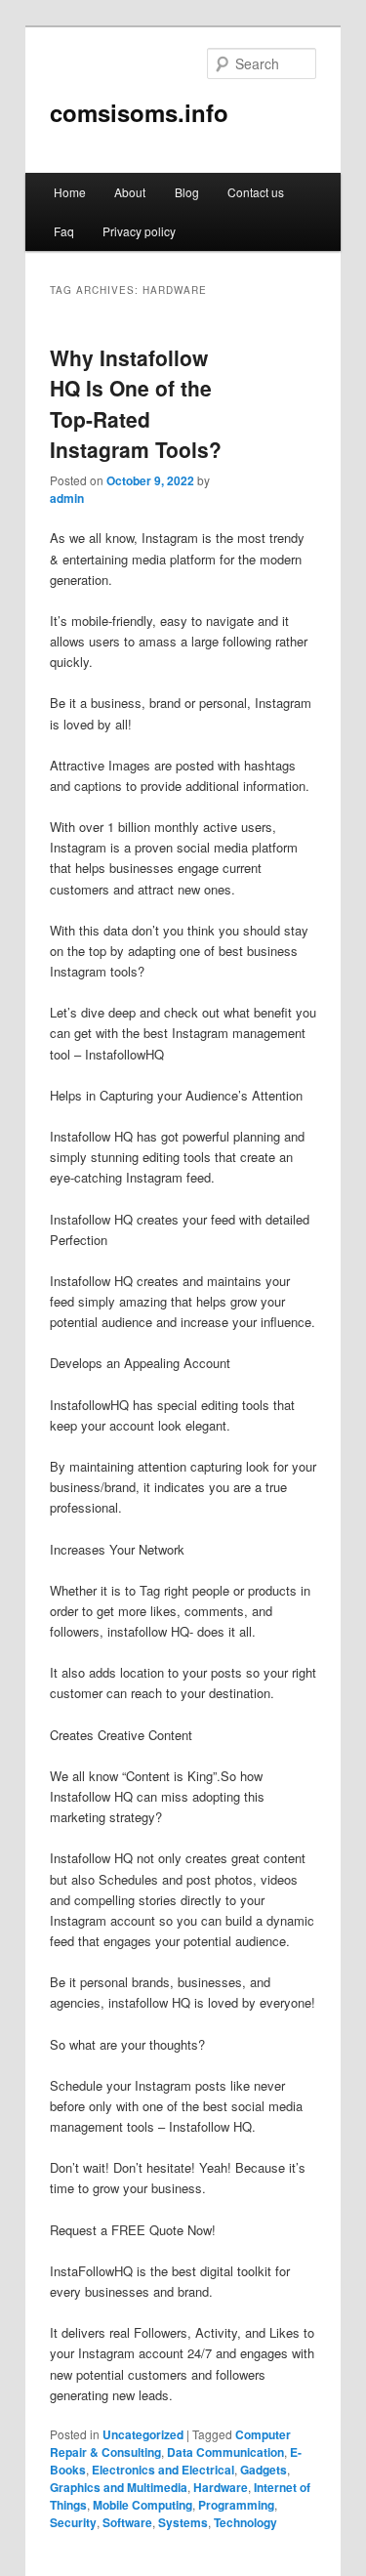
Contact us (256, 192)
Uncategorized (143, 2434)
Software (127, 2522)
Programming (236, 2505)
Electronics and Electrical (163, 2470)
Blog (187, 192)
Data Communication (225, 2452)
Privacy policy (139, 231)
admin (67, 498)
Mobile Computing (142, 2505)
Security (73, 2522)
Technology (245, 2522)
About (130, 192)
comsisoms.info (139, 112)
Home (70, 192)
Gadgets (264, 2470)
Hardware (221, 2487)
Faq (64, 231)
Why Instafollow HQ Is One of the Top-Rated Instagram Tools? (136, 404)
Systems (183, 2522)
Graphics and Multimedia (119, 2487)
